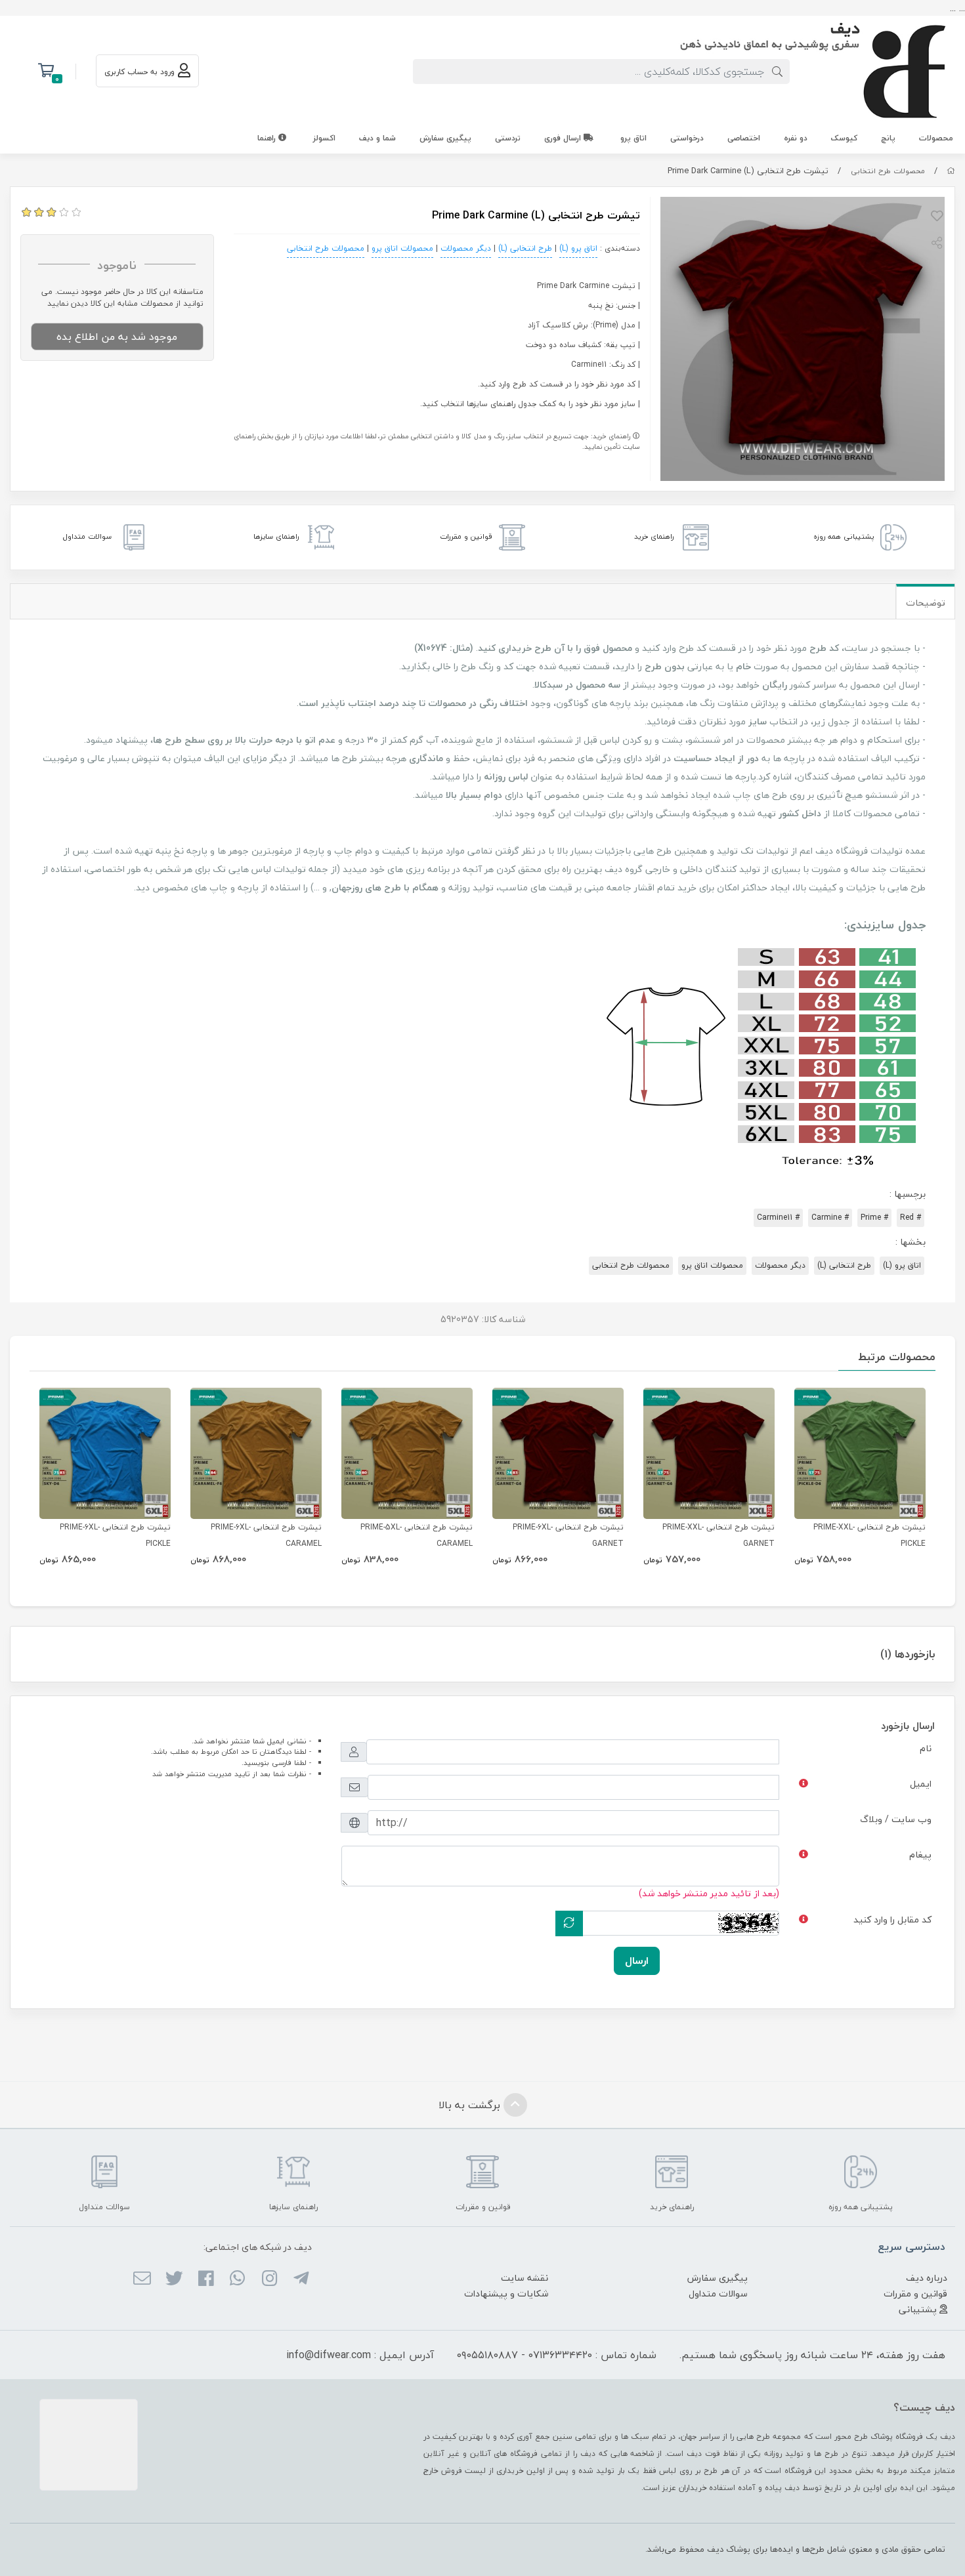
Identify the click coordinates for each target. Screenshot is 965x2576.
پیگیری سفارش (445, 138)
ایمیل (921, 1784)
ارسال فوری (564, 138)
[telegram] (301, 2279)
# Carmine (830, 1217)
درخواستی (687, 138)
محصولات (936, 138)
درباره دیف (927, 2278)
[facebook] (206, 2279)
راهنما (268, 138)
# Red (911, 1217)
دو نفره (796, 138)
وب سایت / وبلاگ (896, 1819)
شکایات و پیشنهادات (506, 2294)
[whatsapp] (237, 2279)
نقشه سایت (525, 2278)
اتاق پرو (633, 138)
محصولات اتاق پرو (402, 248)
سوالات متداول (718, 2294)
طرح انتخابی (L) (525, 248)
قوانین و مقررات (915, 2294)
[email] (142, 2279)
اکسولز (324, 138)
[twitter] (174, 2279)
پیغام (920, 1855)
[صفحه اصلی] (951, 171)
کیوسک (844, 138)
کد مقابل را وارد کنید (892, 1920)
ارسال (637, 1961)
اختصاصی (744, 138)
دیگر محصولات (466, 248)
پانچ (888, 138)
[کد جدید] (569, 1923)
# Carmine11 (778, 1217)
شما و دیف (377, 138)
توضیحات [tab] (926, 603)
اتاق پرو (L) (578, 248)
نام (926, 1748)
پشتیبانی (919, 2309)
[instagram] (269, 2279)
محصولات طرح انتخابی (888, 171)
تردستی (508, 138)
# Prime (874, 1217)
